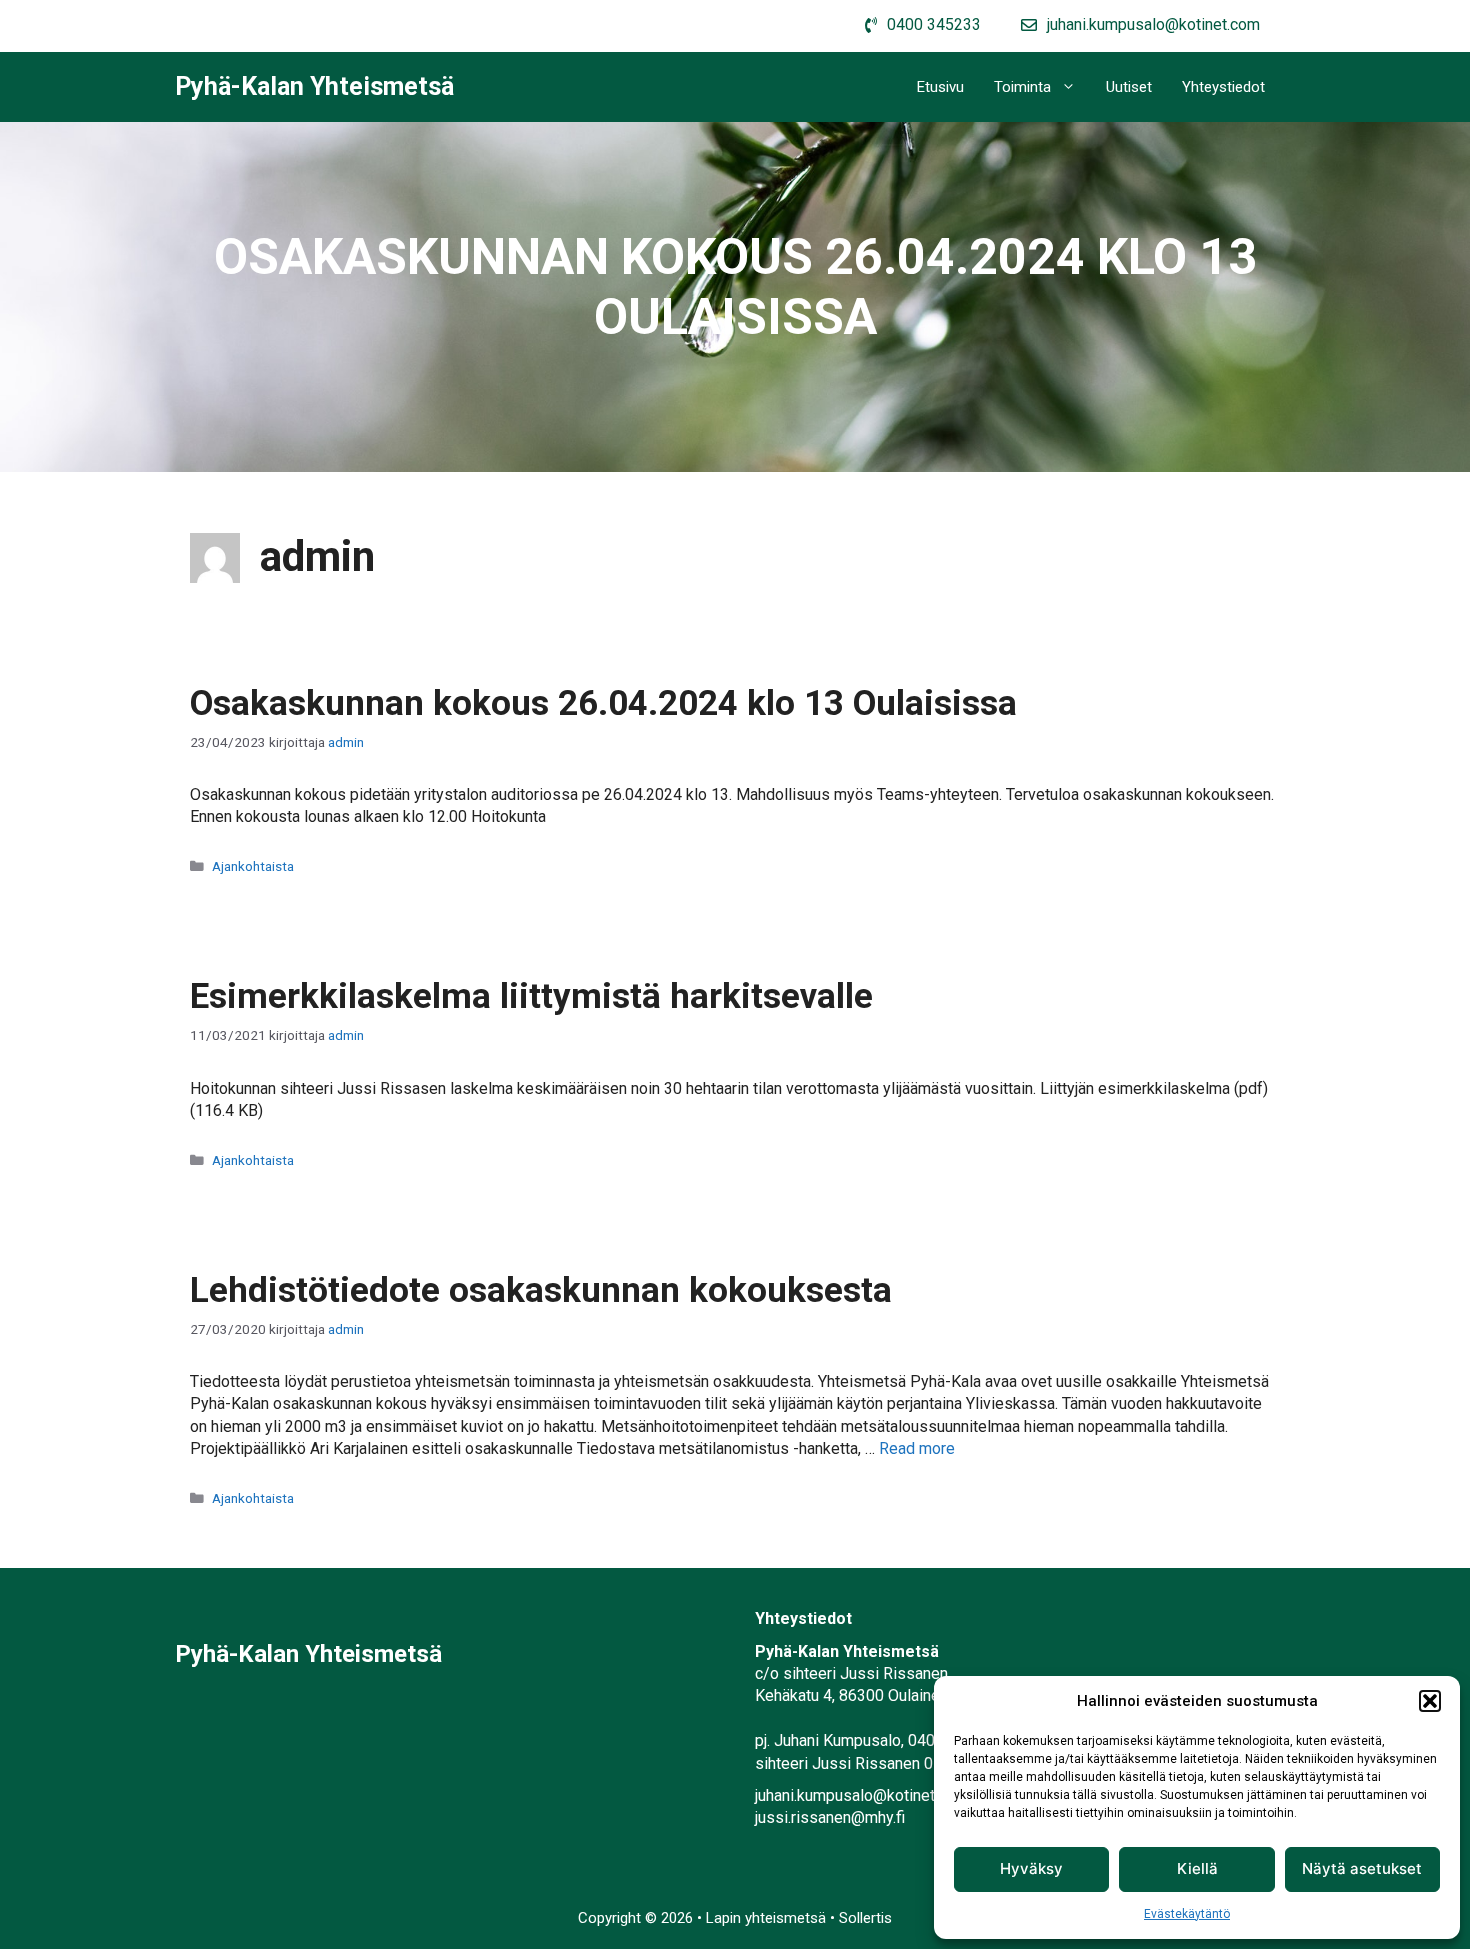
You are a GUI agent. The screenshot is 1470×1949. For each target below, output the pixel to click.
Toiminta (1022, 87)
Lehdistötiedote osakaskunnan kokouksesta (541, 1290)
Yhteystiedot (1223, 87)
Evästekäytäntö (1187, 1914)
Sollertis (865, 1918)
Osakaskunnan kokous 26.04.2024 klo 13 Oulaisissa (603, 703)
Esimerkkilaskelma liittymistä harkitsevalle (531, 996)
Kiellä (1197, 1868)
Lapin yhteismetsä (768, 1918)
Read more (917, 1448)
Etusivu (940, 87)
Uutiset (1129, 87)
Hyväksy (1031, 1868)
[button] (1430, 1701)
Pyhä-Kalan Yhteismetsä (314, 86)
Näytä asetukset (1362, 1868)
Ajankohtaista (253, 866)
